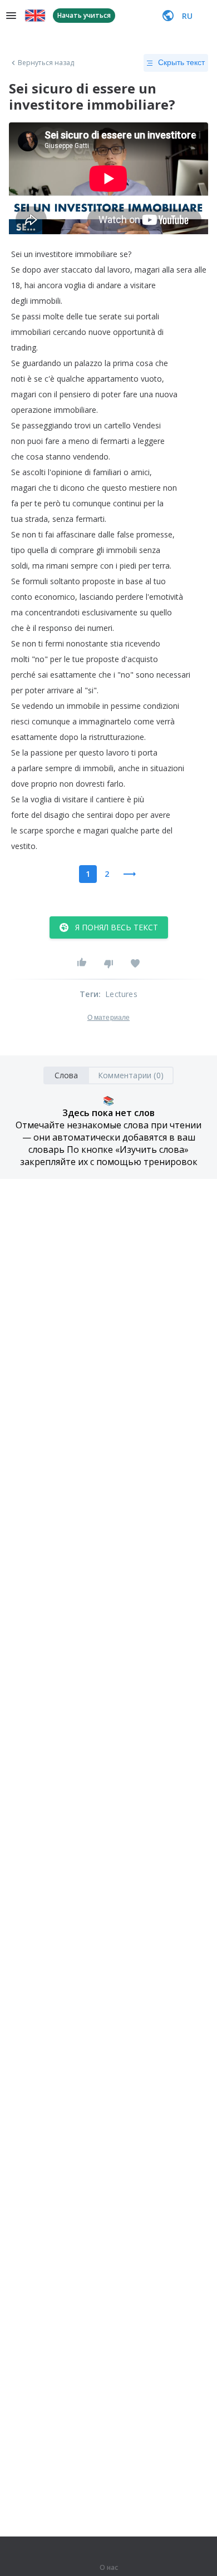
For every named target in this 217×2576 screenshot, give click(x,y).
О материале (108, 1018)
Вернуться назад (46, 63)
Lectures (121, 994)
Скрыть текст (181, 62)
